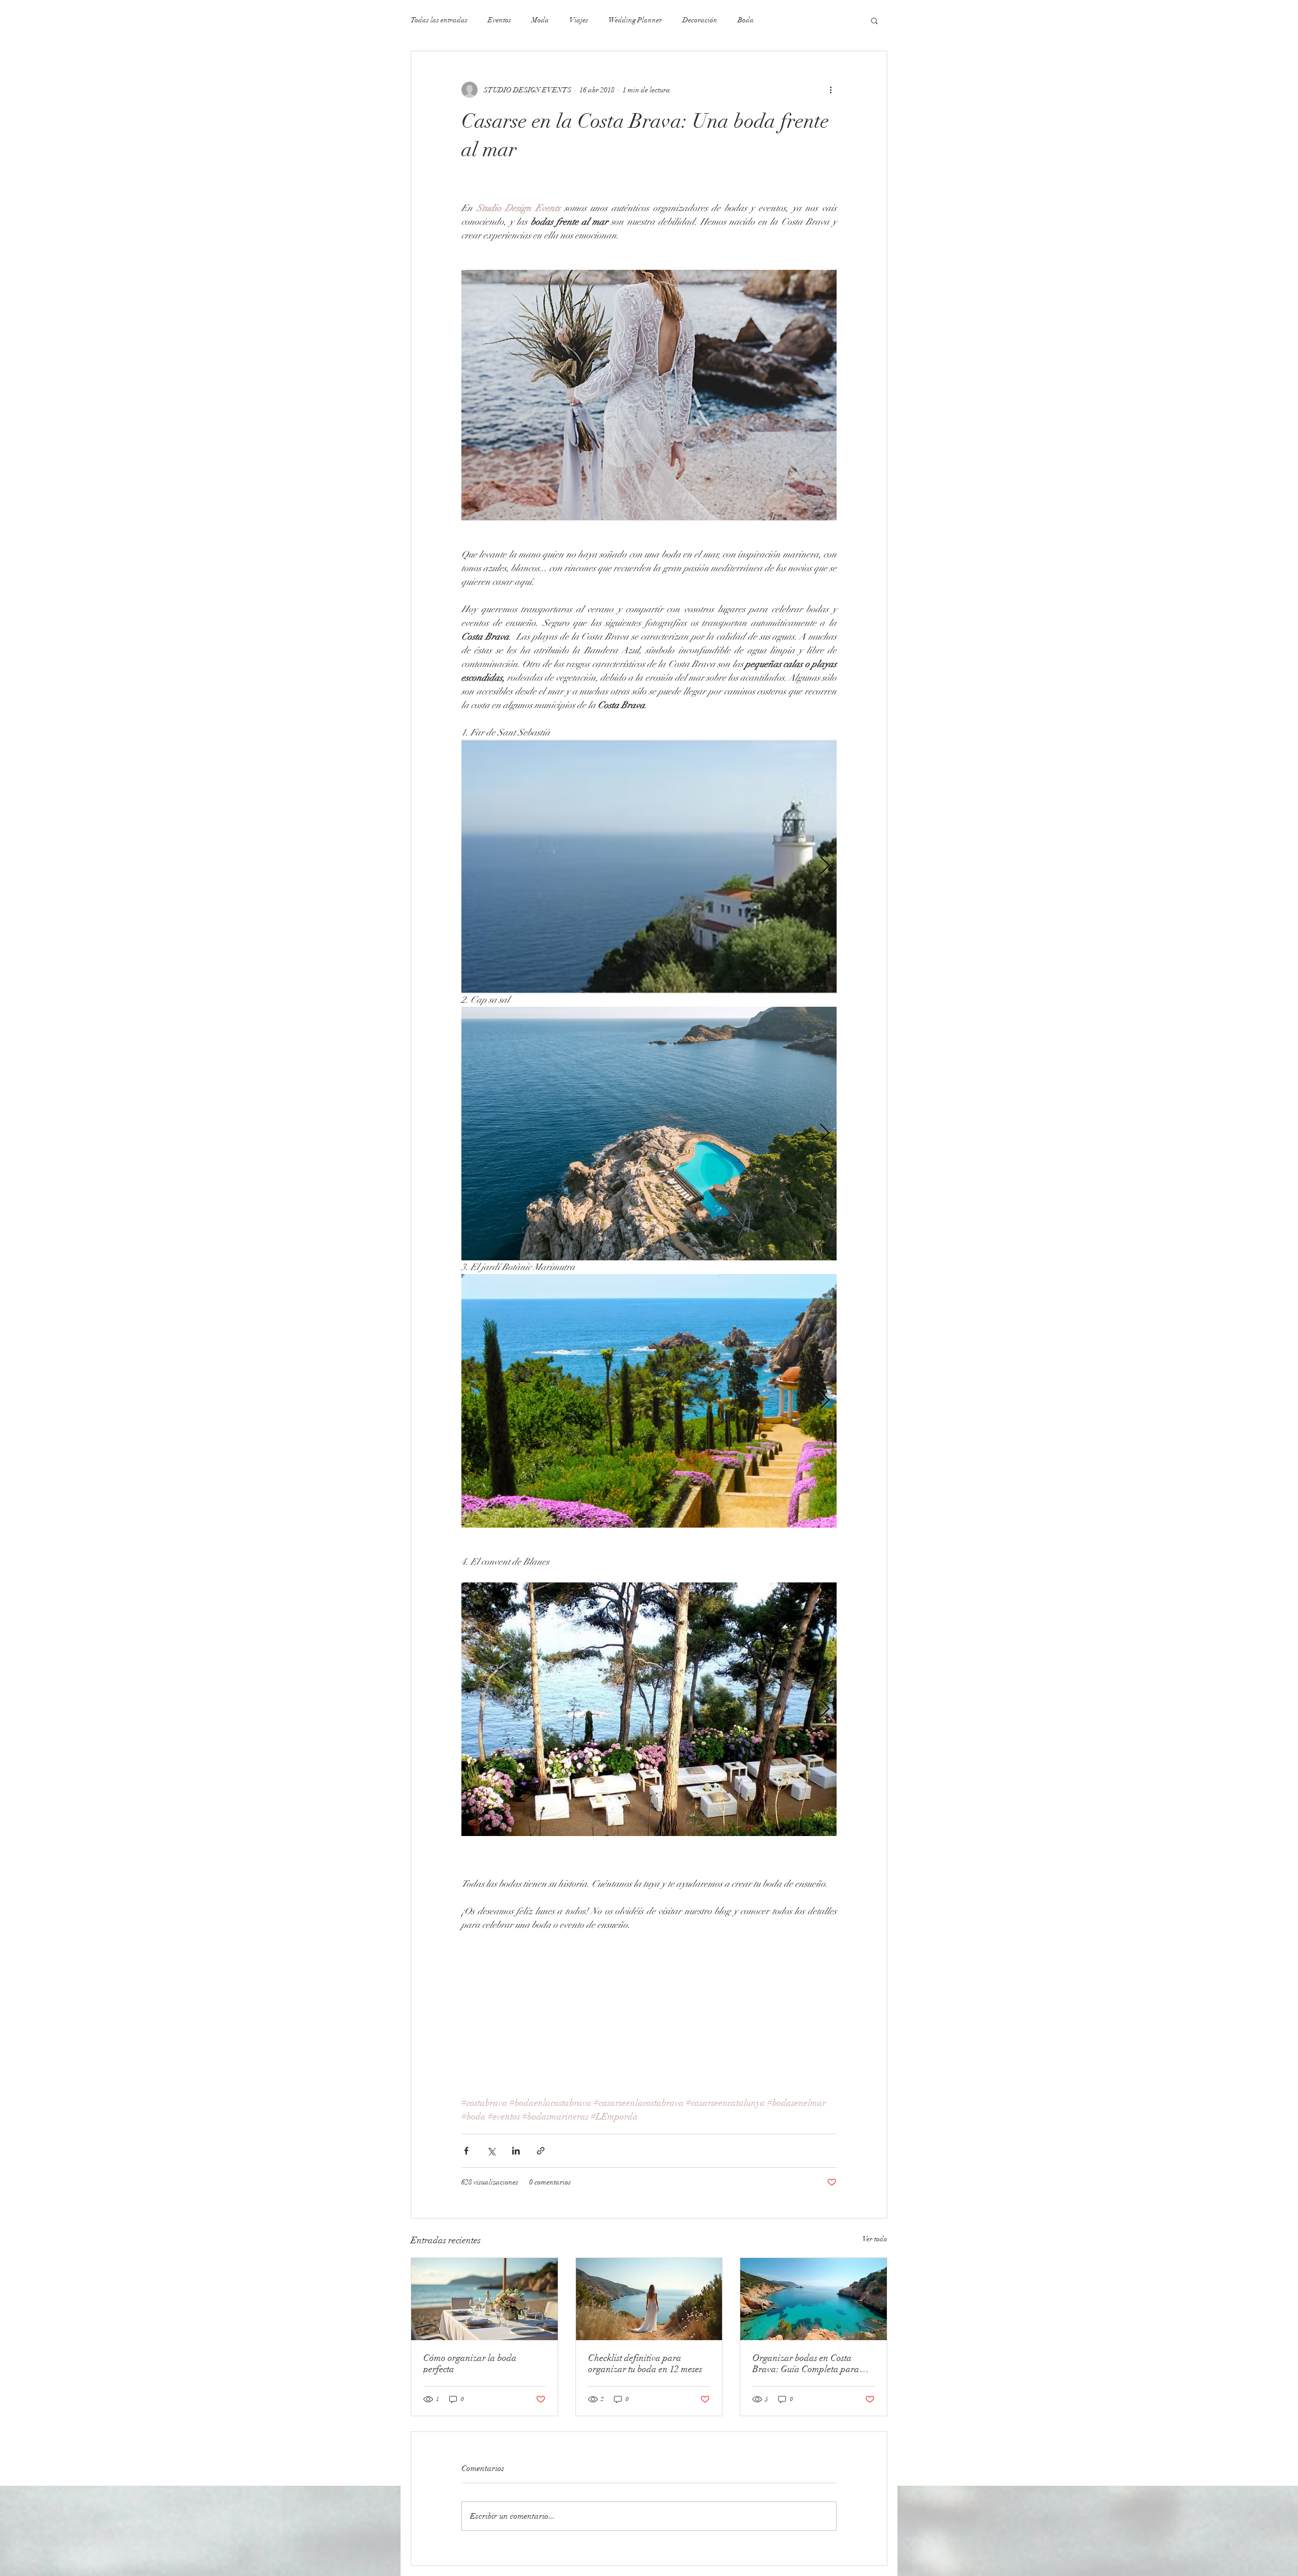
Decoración (700, 20)
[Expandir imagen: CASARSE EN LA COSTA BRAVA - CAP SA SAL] (649, 1134)
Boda (746, 20)
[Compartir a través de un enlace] (541, 2151)
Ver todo (875, 2239)
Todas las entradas (439, 20)
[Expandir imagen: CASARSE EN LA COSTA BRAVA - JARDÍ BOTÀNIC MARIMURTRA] (649, 1401)
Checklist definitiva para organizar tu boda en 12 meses (645, 2363)
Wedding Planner (635, 20)
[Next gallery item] (825, 866)
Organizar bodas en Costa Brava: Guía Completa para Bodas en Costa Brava (806, 2363)
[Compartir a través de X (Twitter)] (491, 2151)
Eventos (499, 20)
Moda (540, 20)
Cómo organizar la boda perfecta (470, 2363)
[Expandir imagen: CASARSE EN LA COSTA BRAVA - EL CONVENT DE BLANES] (649, 1709)
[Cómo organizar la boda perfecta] (484, 2299)
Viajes (579, 20)
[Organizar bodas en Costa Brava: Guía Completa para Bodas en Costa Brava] (814, 2299)
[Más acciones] (831, 90)
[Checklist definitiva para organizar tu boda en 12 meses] (649, 2299)
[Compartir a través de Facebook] (466, 2151)
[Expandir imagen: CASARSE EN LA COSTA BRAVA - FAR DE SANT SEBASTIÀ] (649, 866)
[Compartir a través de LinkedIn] (516, 2151)
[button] (874, 20)
